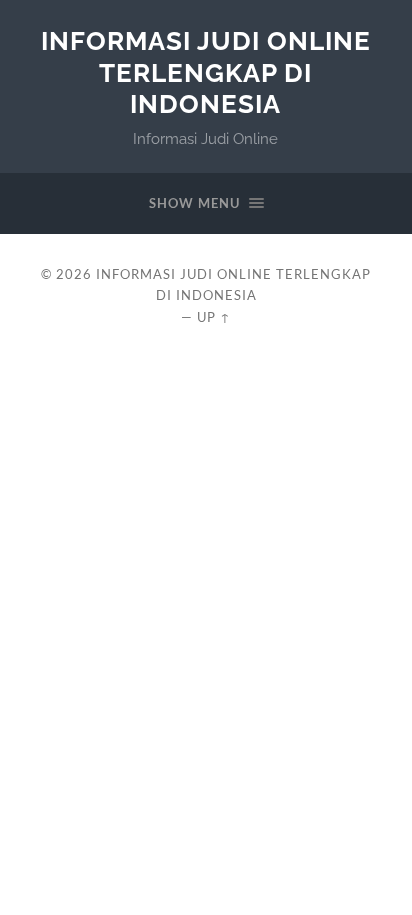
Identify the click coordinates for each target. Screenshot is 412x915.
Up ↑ (214, 317)
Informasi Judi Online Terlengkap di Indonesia (206, 72)
